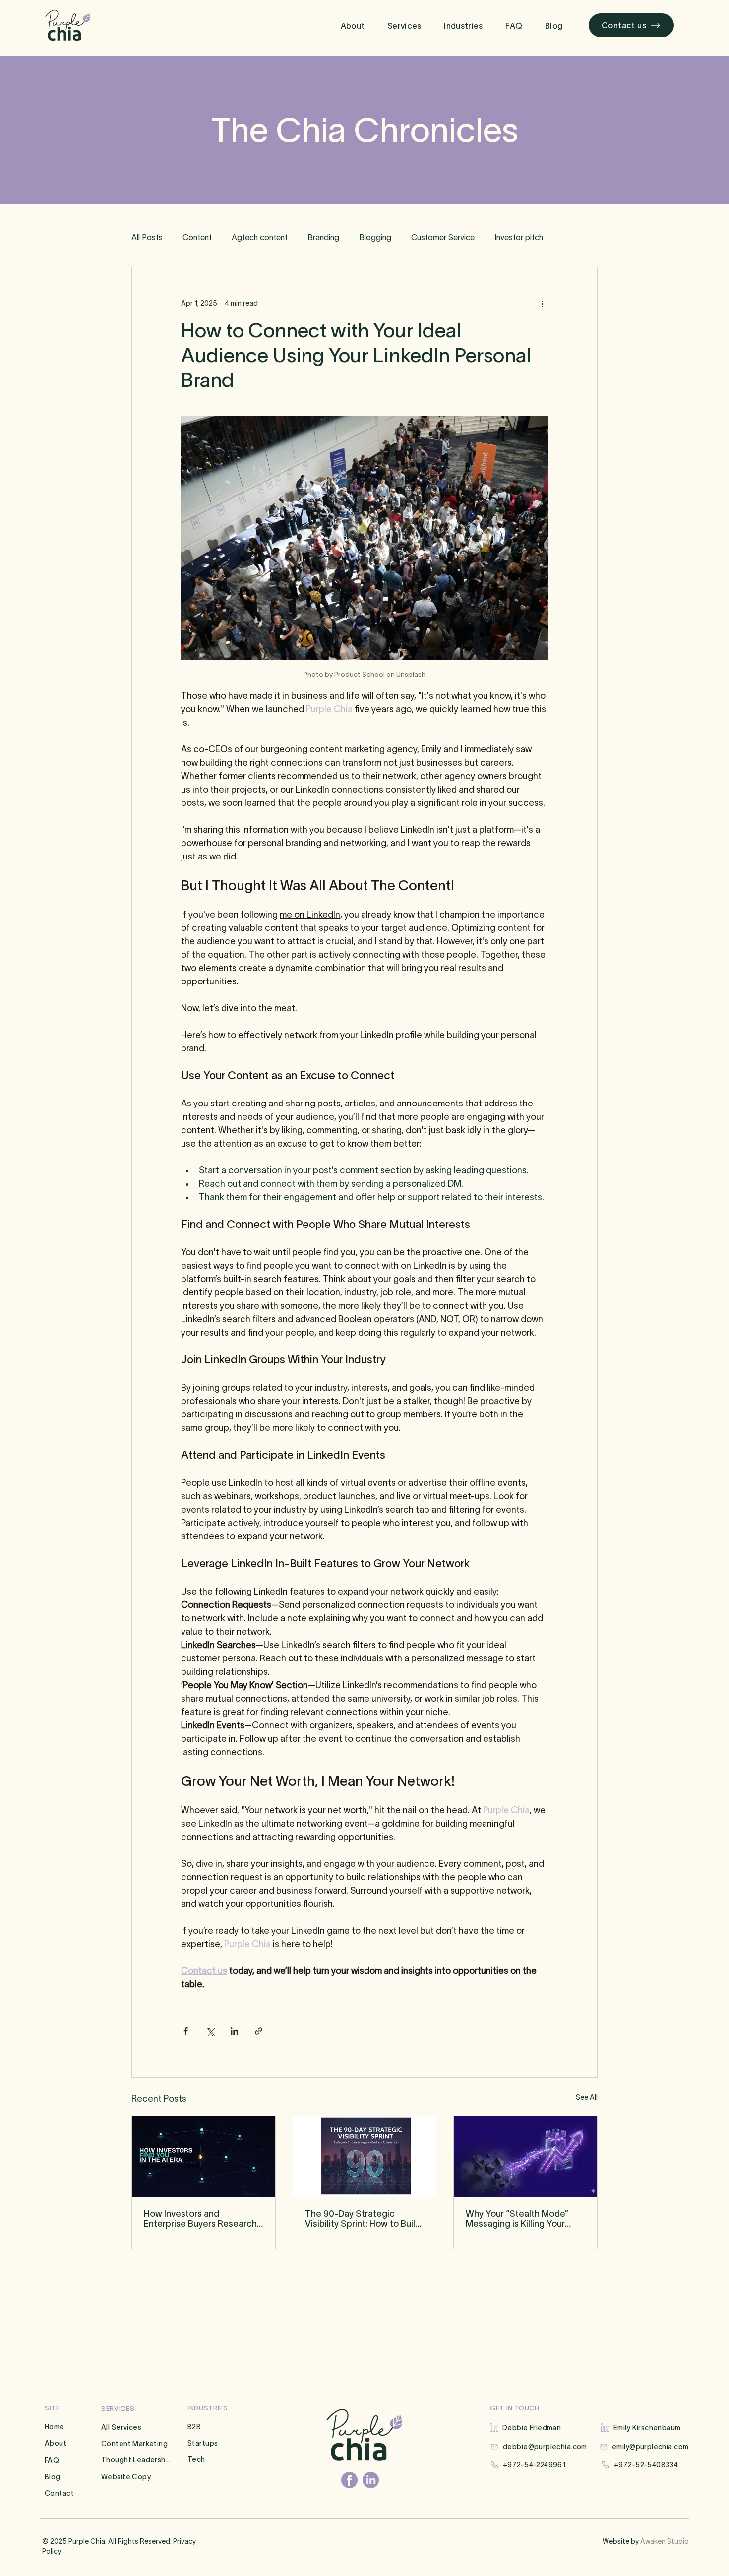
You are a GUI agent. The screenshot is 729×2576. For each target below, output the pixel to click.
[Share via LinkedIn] (234, 2031)
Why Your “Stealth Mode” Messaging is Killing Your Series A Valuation (517, 2219)
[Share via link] (259, 2031)
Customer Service (443, 237)
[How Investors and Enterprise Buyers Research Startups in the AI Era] (204, 2156)
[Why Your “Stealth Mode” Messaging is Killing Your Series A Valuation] (525, 2156)
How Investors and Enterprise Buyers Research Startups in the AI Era (200, 2219)
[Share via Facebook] (186, 2031)
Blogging (375, 237)
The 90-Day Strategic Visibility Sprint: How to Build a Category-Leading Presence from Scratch (363, 2219)
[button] (404, 26)
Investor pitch (519, 237)
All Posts (147, 237)
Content (197, 237)
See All (587, 2097)
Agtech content (260, 237)
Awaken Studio (665, 2541)
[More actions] (542, 303)
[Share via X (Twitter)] (210, 2031)
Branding (323, 237)
